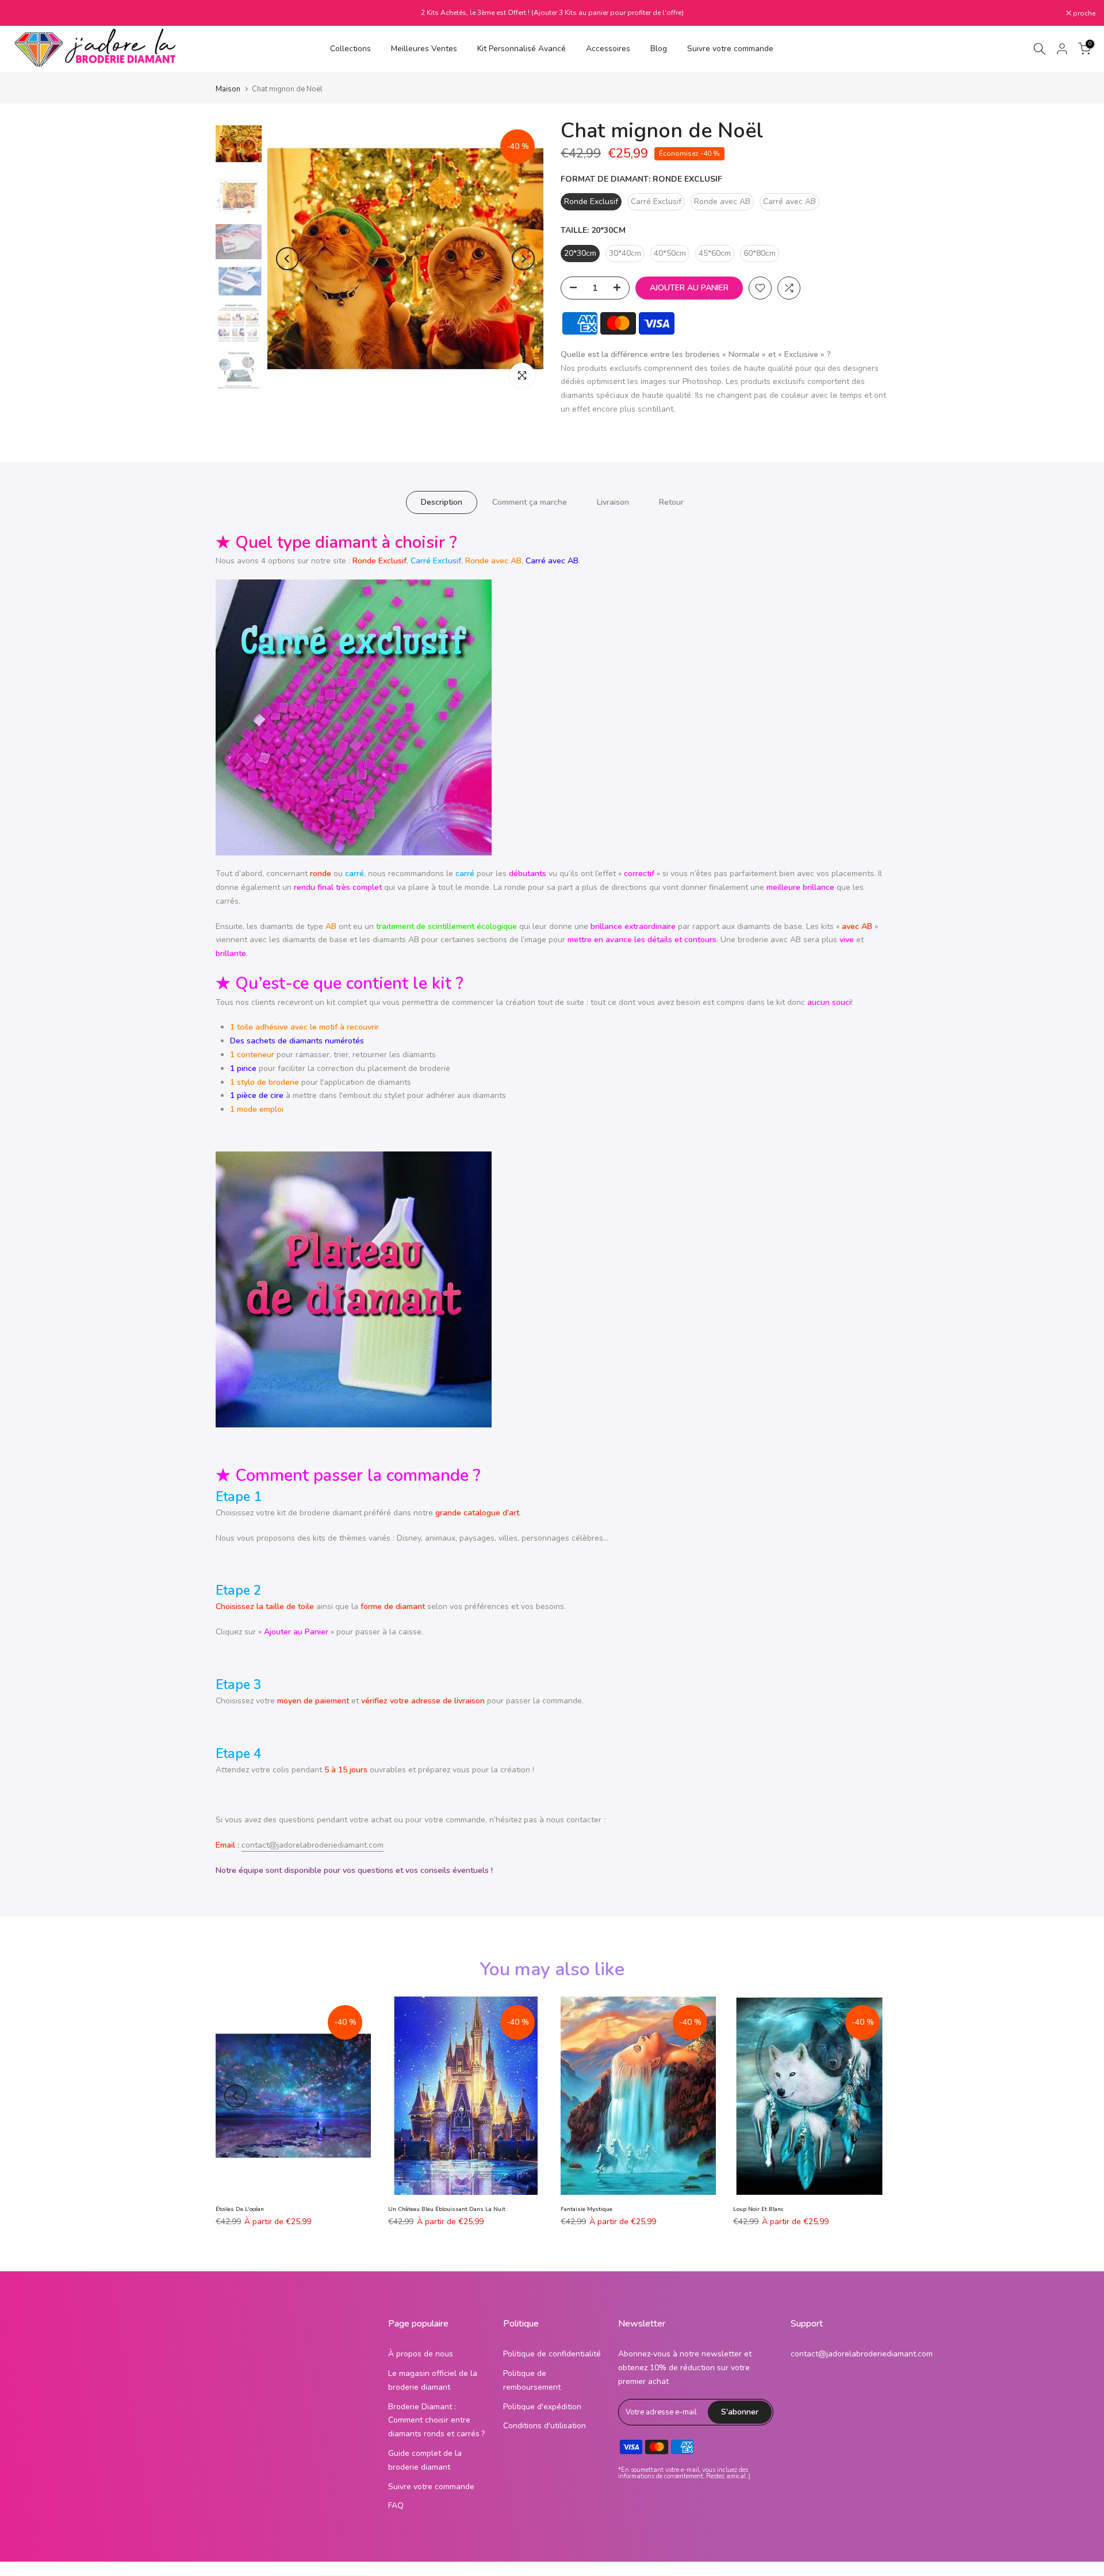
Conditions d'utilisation (545, 2426)
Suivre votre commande (730, 49)
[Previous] (287, 259)
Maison (228, 89)
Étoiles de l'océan (240, 2209)
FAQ (396, 2506)
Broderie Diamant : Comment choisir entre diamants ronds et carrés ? (436, 2420)
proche (26, 13)
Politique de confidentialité (552, 2354)
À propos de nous (421, 2354)
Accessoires (608, 49)
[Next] (523, 259)
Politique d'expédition (542, 2407)
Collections (350, 49)
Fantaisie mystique (586, 2209)
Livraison (613, 502)
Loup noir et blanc (758, 2209)
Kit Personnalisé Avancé (522, 49)
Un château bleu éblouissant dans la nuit (447, 2209)
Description (442, 502)
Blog (659, 49)
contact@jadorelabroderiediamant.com (313, 1845)
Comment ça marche (530, 502)
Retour (671, 502)
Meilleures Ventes (424, 49)
